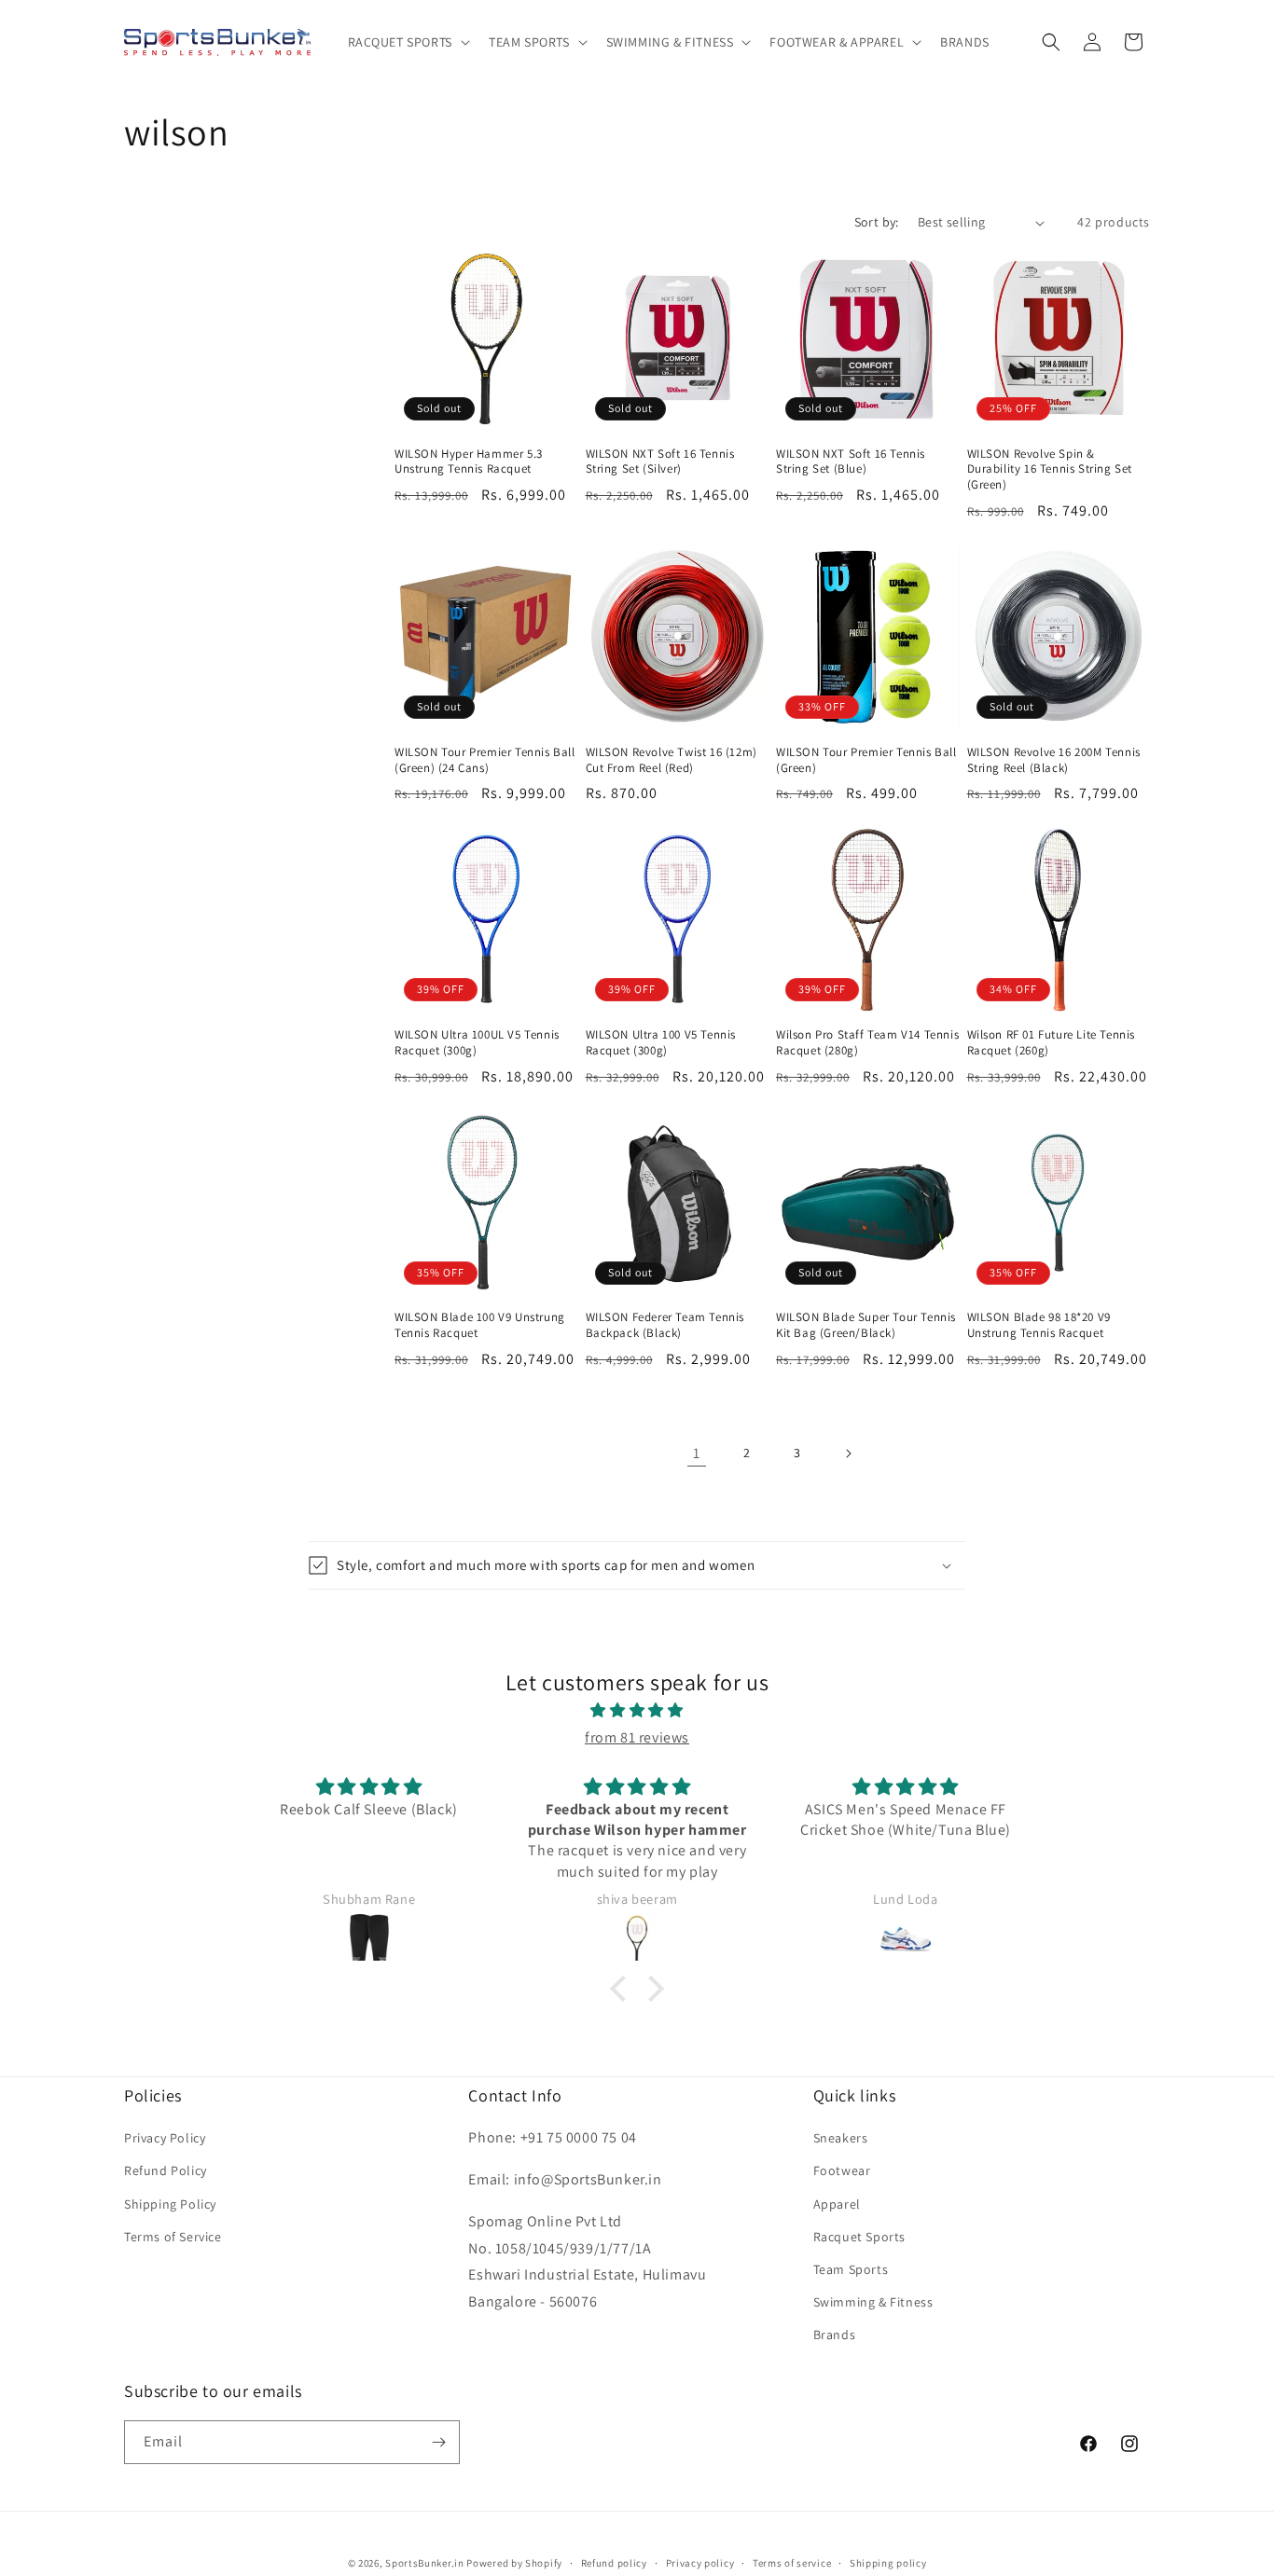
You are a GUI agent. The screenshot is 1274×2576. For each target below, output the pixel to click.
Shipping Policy (170, 2204)
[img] (637, 1711)
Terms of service (792, 2563)
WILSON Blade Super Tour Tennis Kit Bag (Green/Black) (866, 1325)
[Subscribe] (438, 2442)
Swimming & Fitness (873, 2302)
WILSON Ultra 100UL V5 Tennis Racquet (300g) (477, 1043)
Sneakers (841, 2138)
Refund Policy (166, 2170)
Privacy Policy (165, 2138)
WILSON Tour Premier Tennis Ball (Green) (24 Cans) (485, 760)
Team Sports (851, 2269)
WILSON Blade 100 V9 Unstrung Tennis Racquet (480, 1325)
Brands (835, 2335)
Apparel (837, 2204)
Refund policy (614, 2563)
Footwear (842, 2170)
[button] (407, 42)
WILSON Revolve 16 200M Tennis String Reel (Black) (1054, 760)
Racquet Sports (859, 2237)
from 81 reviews (637, 1737)
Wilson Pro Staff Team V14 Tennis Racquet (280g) (867, 1043)
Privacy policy (700, 2563)
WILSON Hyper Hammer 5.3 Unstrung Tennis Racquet (469, 462)
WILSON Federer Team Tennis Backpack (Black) (665, 1325)
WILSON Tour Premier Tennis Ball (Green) (866, 760)
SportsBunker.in (425, 2563)
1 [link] (697, 1453)
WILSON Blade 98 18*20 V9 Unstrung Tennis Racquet (1039, 1325)
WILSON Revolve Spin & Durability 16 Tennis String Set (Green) (1050, 470)
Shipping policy (888, 2563)
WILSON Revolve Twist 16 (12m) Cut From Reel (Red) (672, 760)
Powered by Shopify (514, 2563)
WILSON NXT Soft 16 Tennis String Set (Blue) (851, 462)
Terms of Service (173, 2237)
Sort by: (877, 222)
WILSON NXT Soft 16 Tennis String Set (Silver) (660, 462)
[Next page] (848, 1453)
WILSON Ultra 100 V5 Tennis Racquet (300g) (661, 1043)
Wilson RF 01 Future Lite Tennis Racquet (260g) (1052, 1043)
